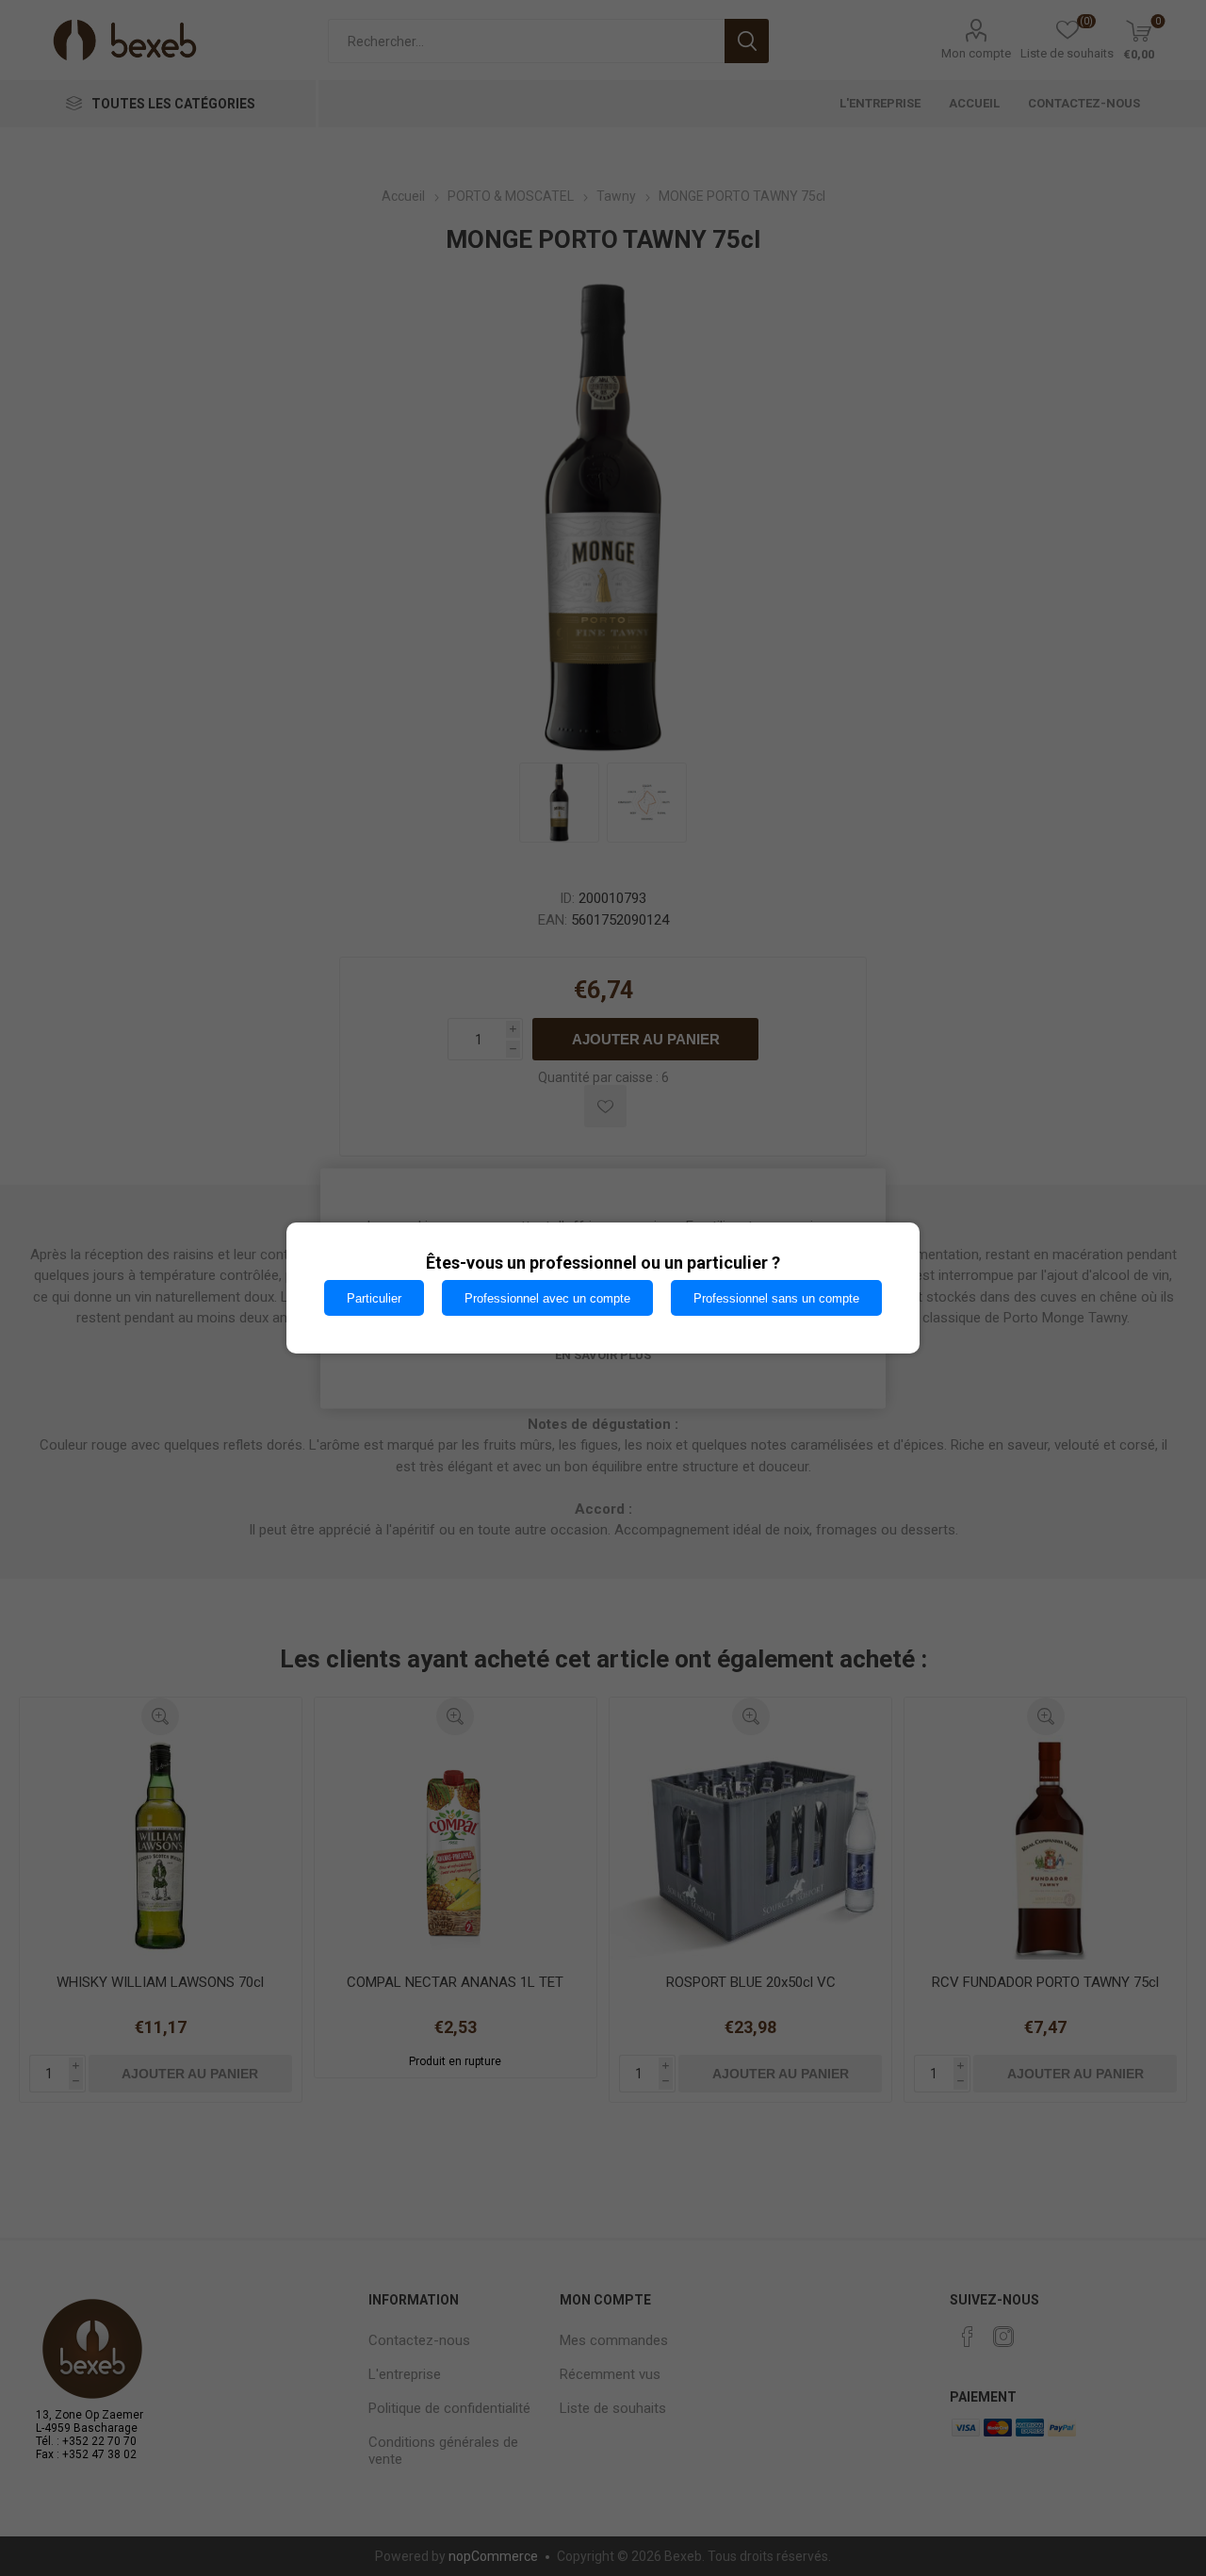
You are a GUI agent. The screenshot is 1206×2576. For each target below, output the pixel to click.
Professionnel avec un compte (547, 1298)
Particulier (374, 1298)
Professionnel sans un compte (776, 1298)
